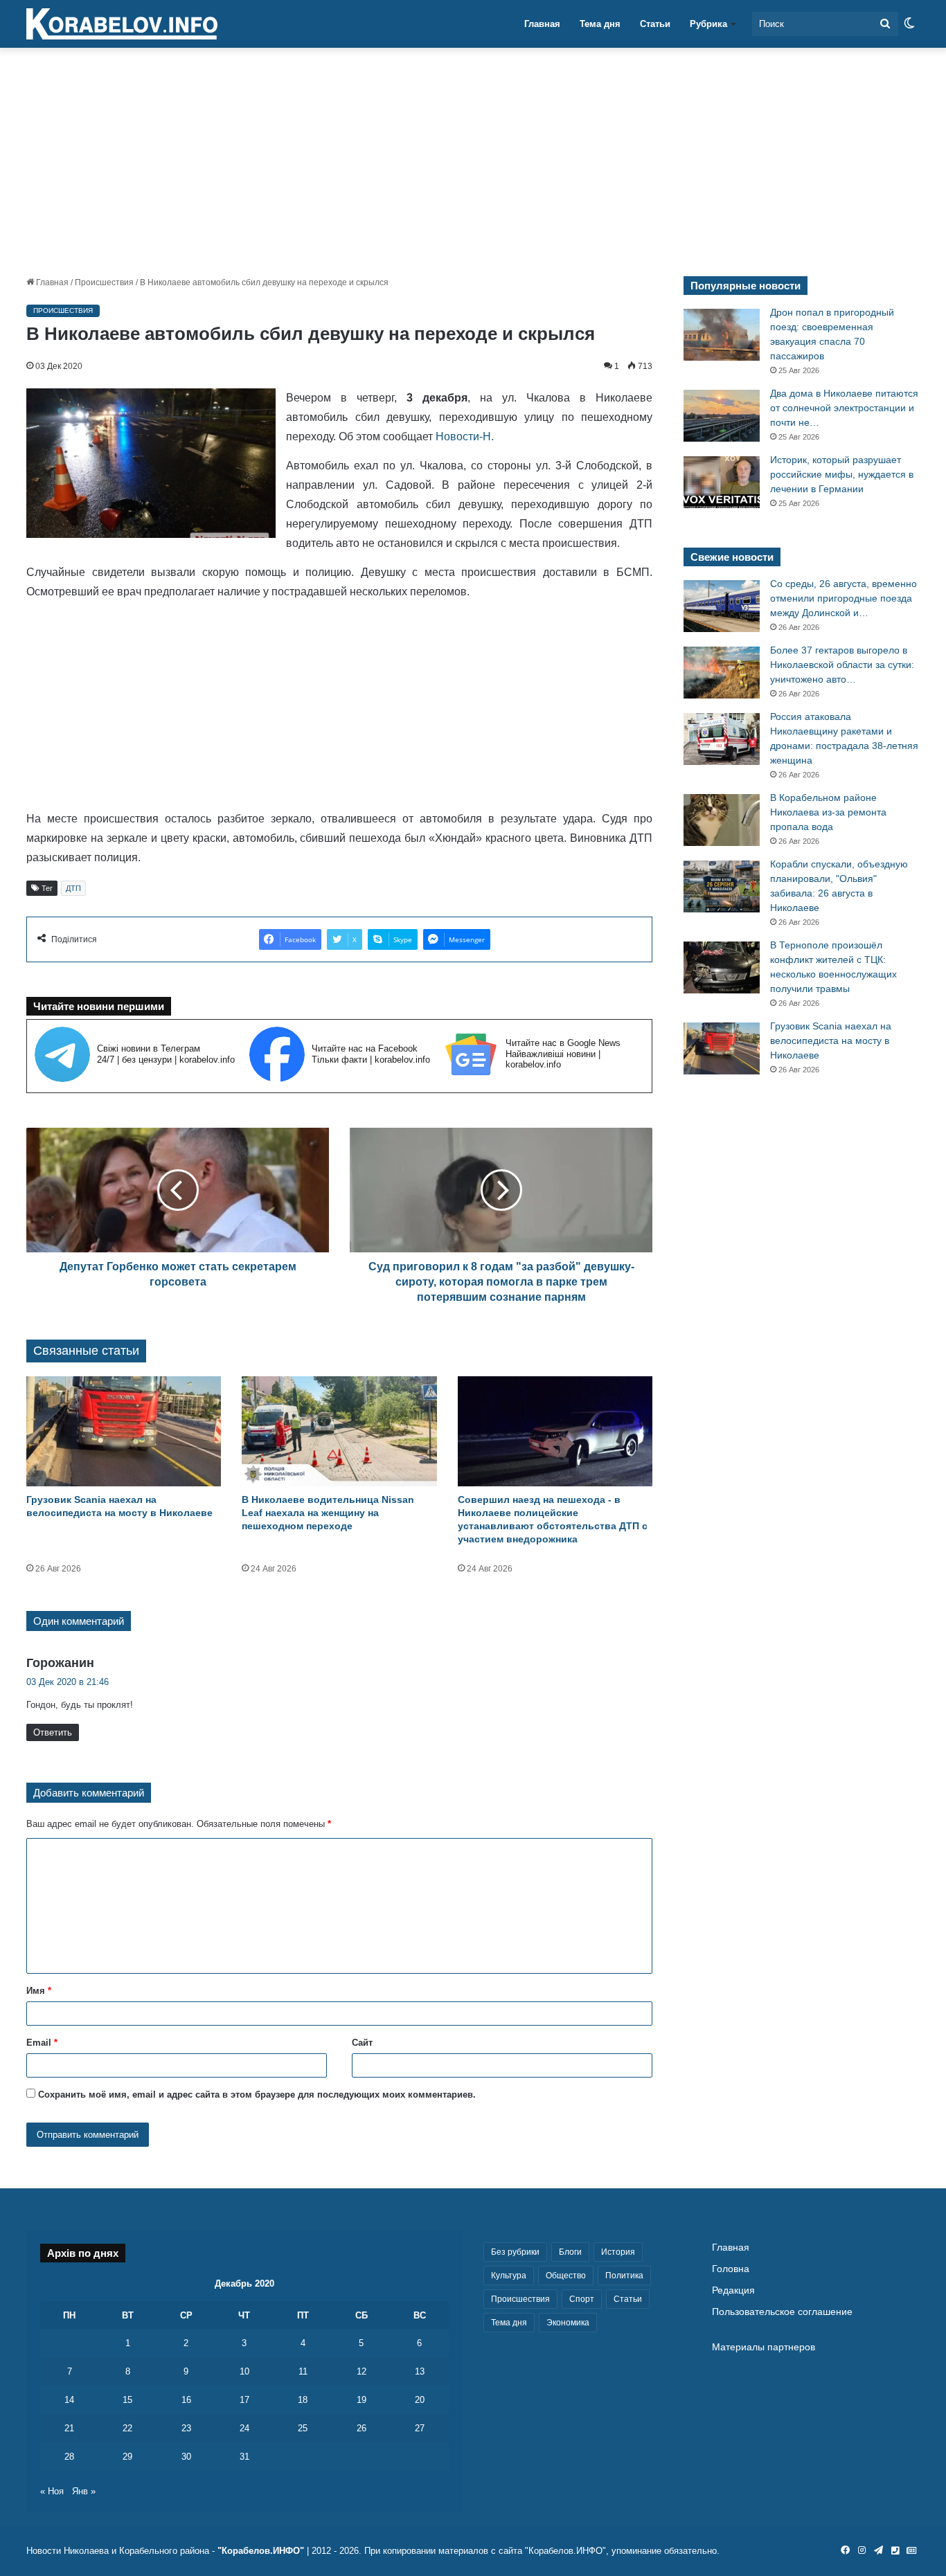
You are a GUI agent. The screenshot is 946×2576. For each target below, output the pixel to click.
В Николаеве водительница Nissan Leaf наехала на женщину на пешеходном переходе (328, 1513)
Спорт (582, 2299)
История (618, 2252)
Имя (39, 1991)
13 (420, 2371)
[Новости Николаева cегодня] (122, 24)
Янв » (84, 2491)
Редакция (733, 2290)
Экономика (568, 2323)
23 (186, 2428)
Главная (542, 24)
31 (244, 2457)
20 (420, 2400)
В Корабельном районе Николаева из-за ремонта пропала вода (828, 812)
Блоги (570, 2252)
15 (127, 2400)
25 (303, 2428)
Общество (566, 2276)
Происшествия (104, 282)
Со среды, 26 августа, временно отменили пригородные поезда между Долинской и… (844, 598)
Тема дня (600, 24)
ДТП (73, 888)
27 (420, 2428)
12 (362, 2371)
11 (303, 2371)
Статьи (655, 24)
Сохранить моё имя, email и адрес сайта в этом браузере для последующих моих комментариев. (257, 2095)
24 (244, 2428)
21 (69, 2428)
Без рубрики (515, 2252)
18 (303, 2400)
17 (244, 2400)
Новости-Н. (465, 436)
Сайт (362, 2043)
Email (42, 2043)
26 (362, 2428)
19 (362, 2400)
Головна (731, 2269)
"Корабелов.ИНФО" (261, 2551)
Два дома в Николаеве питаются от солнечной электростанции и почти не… (844, 408)
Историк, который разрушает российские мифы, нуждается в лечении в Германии (842, 474)
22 (127, 2428)
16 (186, 2400)
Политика (624, 2276)
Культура (509, 2276)
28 (69, 2457)
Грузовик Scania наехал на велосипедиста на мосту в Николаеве (831, 1041)
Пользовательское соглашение (782, 2312)
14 (69, 2400)
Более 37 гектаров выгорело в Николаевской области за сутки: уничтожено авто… (842, 665)
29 (127, 2457)
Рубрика (708, 24)
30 (186, 2457)
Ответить (53, 1732)
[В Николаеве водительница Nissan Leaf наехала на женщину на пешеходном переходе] (339, 1431)
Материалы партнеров (764, 2347)
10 (244, 2371)
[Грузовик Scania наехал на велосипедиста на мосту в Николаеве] (124, 1431)
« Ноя (52, 2491)
